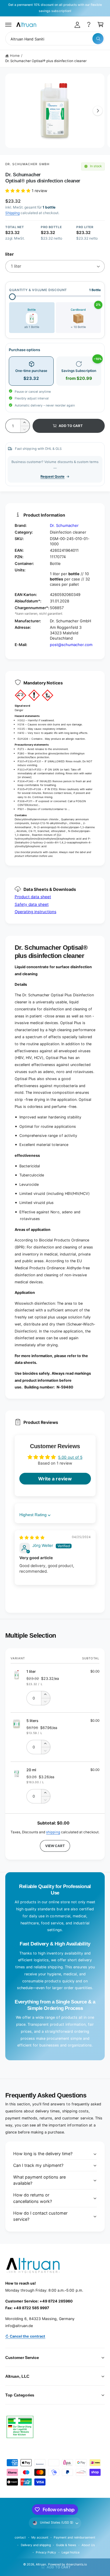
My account (40, 2537)
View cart (55, 1846)
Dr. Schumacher (64, 525)
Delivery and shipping (36, 2545)
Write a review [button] (55, 1479)
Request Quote (53, 476)
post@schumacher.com (71, 645)
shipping (53, 1832)
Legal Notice (71, 2552)
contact (20, 2537)
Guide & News (66, 2545)
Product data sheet (33, 897)
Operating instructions (35, 912)
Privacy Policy (46, 2552)
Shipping (12, 213)
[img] (32, 1538)
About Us (88, 2545)
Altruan (41, 2564)
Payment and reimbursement (74, 2537)
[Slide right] (98, 111)
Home (15, 56)
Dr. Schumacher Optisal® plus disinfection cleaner (46, 61)
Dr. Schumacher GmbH (27, 164)
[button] (9, 25)
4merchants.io (76, 2564)
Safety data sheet (32, 904)
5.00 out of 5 (70, 1457)
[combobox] (55, 39)
